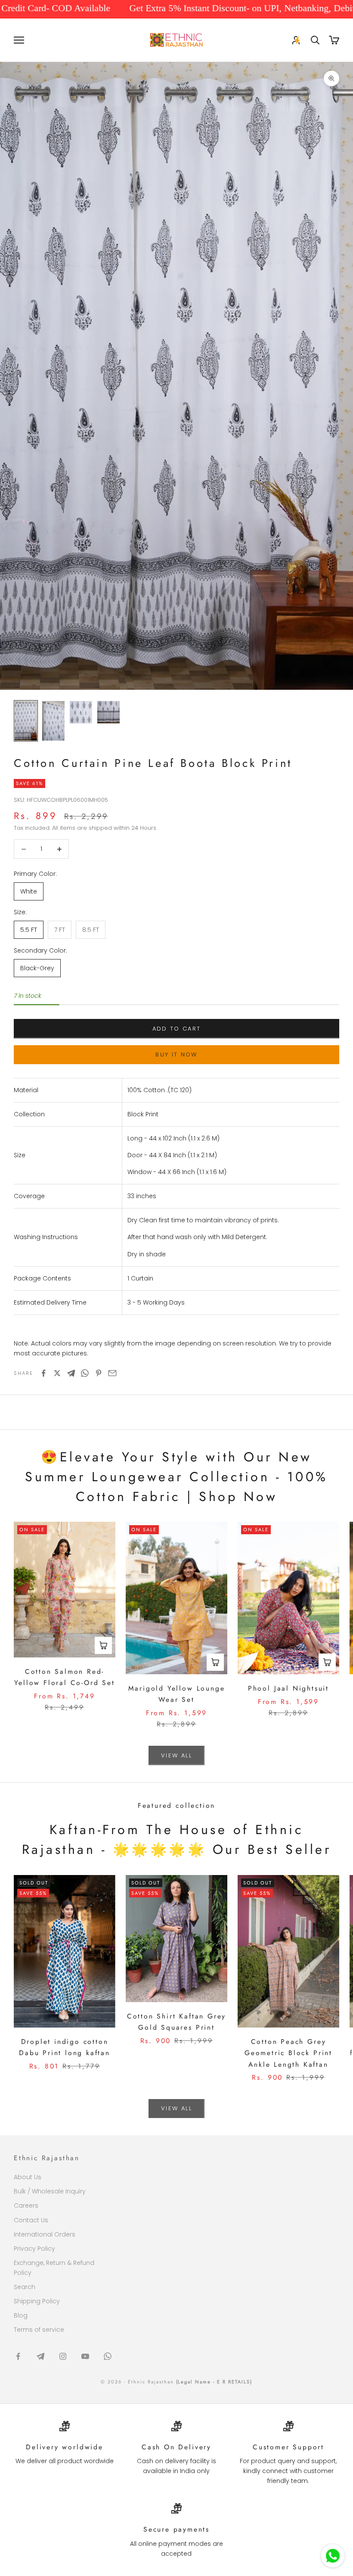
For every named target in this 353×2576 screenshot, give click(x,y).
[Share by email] (112, 1373)
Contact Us (31, 2220)
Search (25, 2287)
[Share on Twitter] (57, 1373)
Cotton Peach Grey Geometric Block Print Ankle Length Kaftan (288, 2053)
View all (176, 1755)
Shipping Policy (37, 2301)
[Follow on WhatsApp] (108, 2356)
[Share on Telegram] (71, 1373)
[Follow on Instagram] (63, 2356)
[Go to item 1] (26, 721)
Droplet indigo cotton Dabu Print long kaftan (65, 2047)
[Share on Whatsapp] (85, 1373)
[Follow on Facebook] (18, 2356)
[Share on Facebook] (43, 1373)
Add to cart (177, 1029)
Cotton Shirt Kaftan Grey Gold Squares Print (176, 2022)
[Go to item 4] (108, 712)
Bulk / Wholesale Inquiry (50, 2191)
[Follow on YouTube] (85, 2356)
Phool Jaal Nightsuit (288, 1688)
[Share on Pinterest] (99, 1373)
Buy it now (176, 1054)
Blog (21, 2315)
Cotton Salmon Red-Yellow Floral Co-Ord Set (64, 1677)
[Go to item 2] (53, 721)
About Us (28, 2177)
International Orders (45, 2234)
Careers (26, 2205)
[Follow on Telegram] (40, 2356)
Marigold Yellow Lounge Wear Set (177, 1694)
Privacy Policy (34, 2249)
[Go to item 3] (81, 712)
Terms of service (39, 2330)
